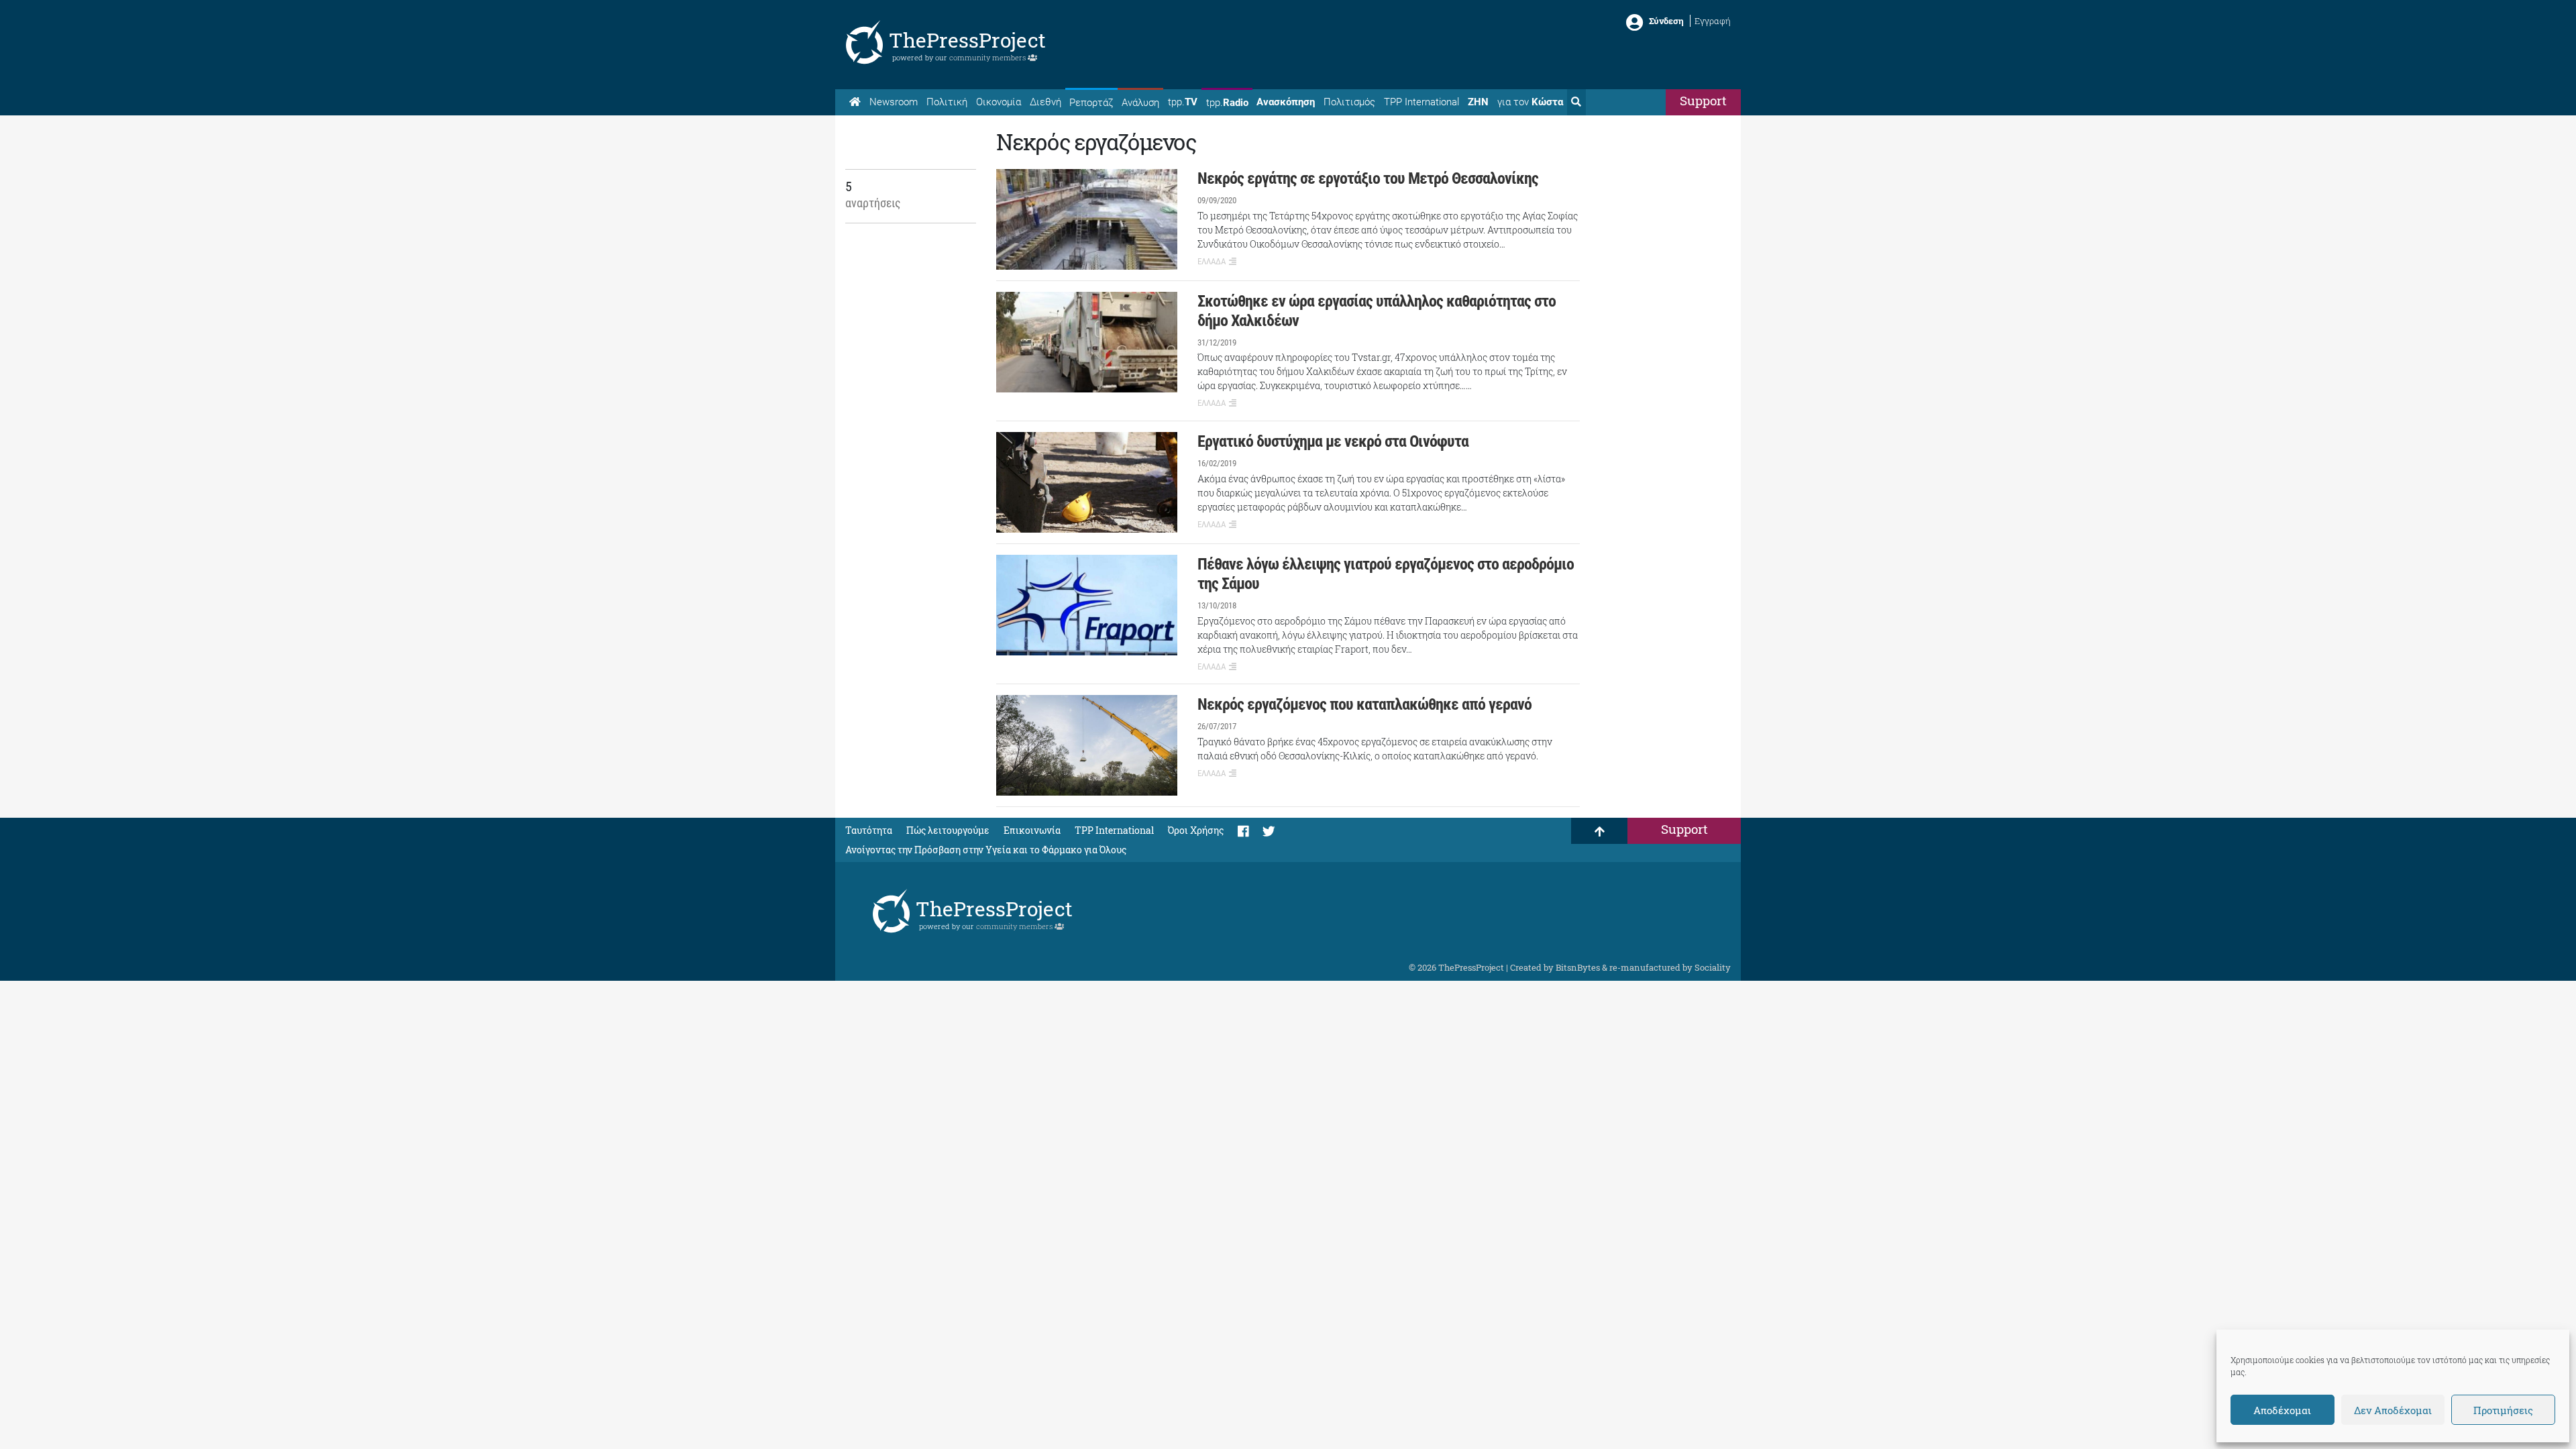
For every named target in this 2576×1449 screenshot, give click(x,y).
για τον (1530, 102)
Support (1703, 100)
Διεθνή (1045, 102)
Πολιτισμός (1349, 102)
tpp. (1183, 102)
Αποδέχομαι (2282, 1410)
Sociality (1713, 967)
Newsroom (894, 102)
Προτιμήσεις (2503, 1410)
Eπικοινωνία (1032, 830)
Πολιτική (947, 102)
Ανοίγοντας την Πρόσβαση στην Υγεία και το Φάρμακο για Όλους (986, 850)
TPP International (1421, 102)
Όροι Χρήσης (1196, 830)
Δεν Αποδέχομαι (2393, 1410)
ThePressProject (967, 40)
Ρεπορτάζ (1091, 103)
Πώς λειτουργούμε (948, 830)
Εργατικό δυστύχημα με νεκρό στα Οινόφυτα (1333, 441)
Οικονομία (999, 102)
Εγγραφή (1713, 21)
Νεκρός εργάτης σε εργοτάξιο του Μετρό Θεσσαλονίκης (1368, 178)
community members (988, 57)
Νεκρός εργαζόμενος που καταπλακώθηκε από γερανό (1364, 704)
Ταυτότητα (869, 830)
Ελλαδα (1212, 261)
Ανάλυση (1140, 103)
